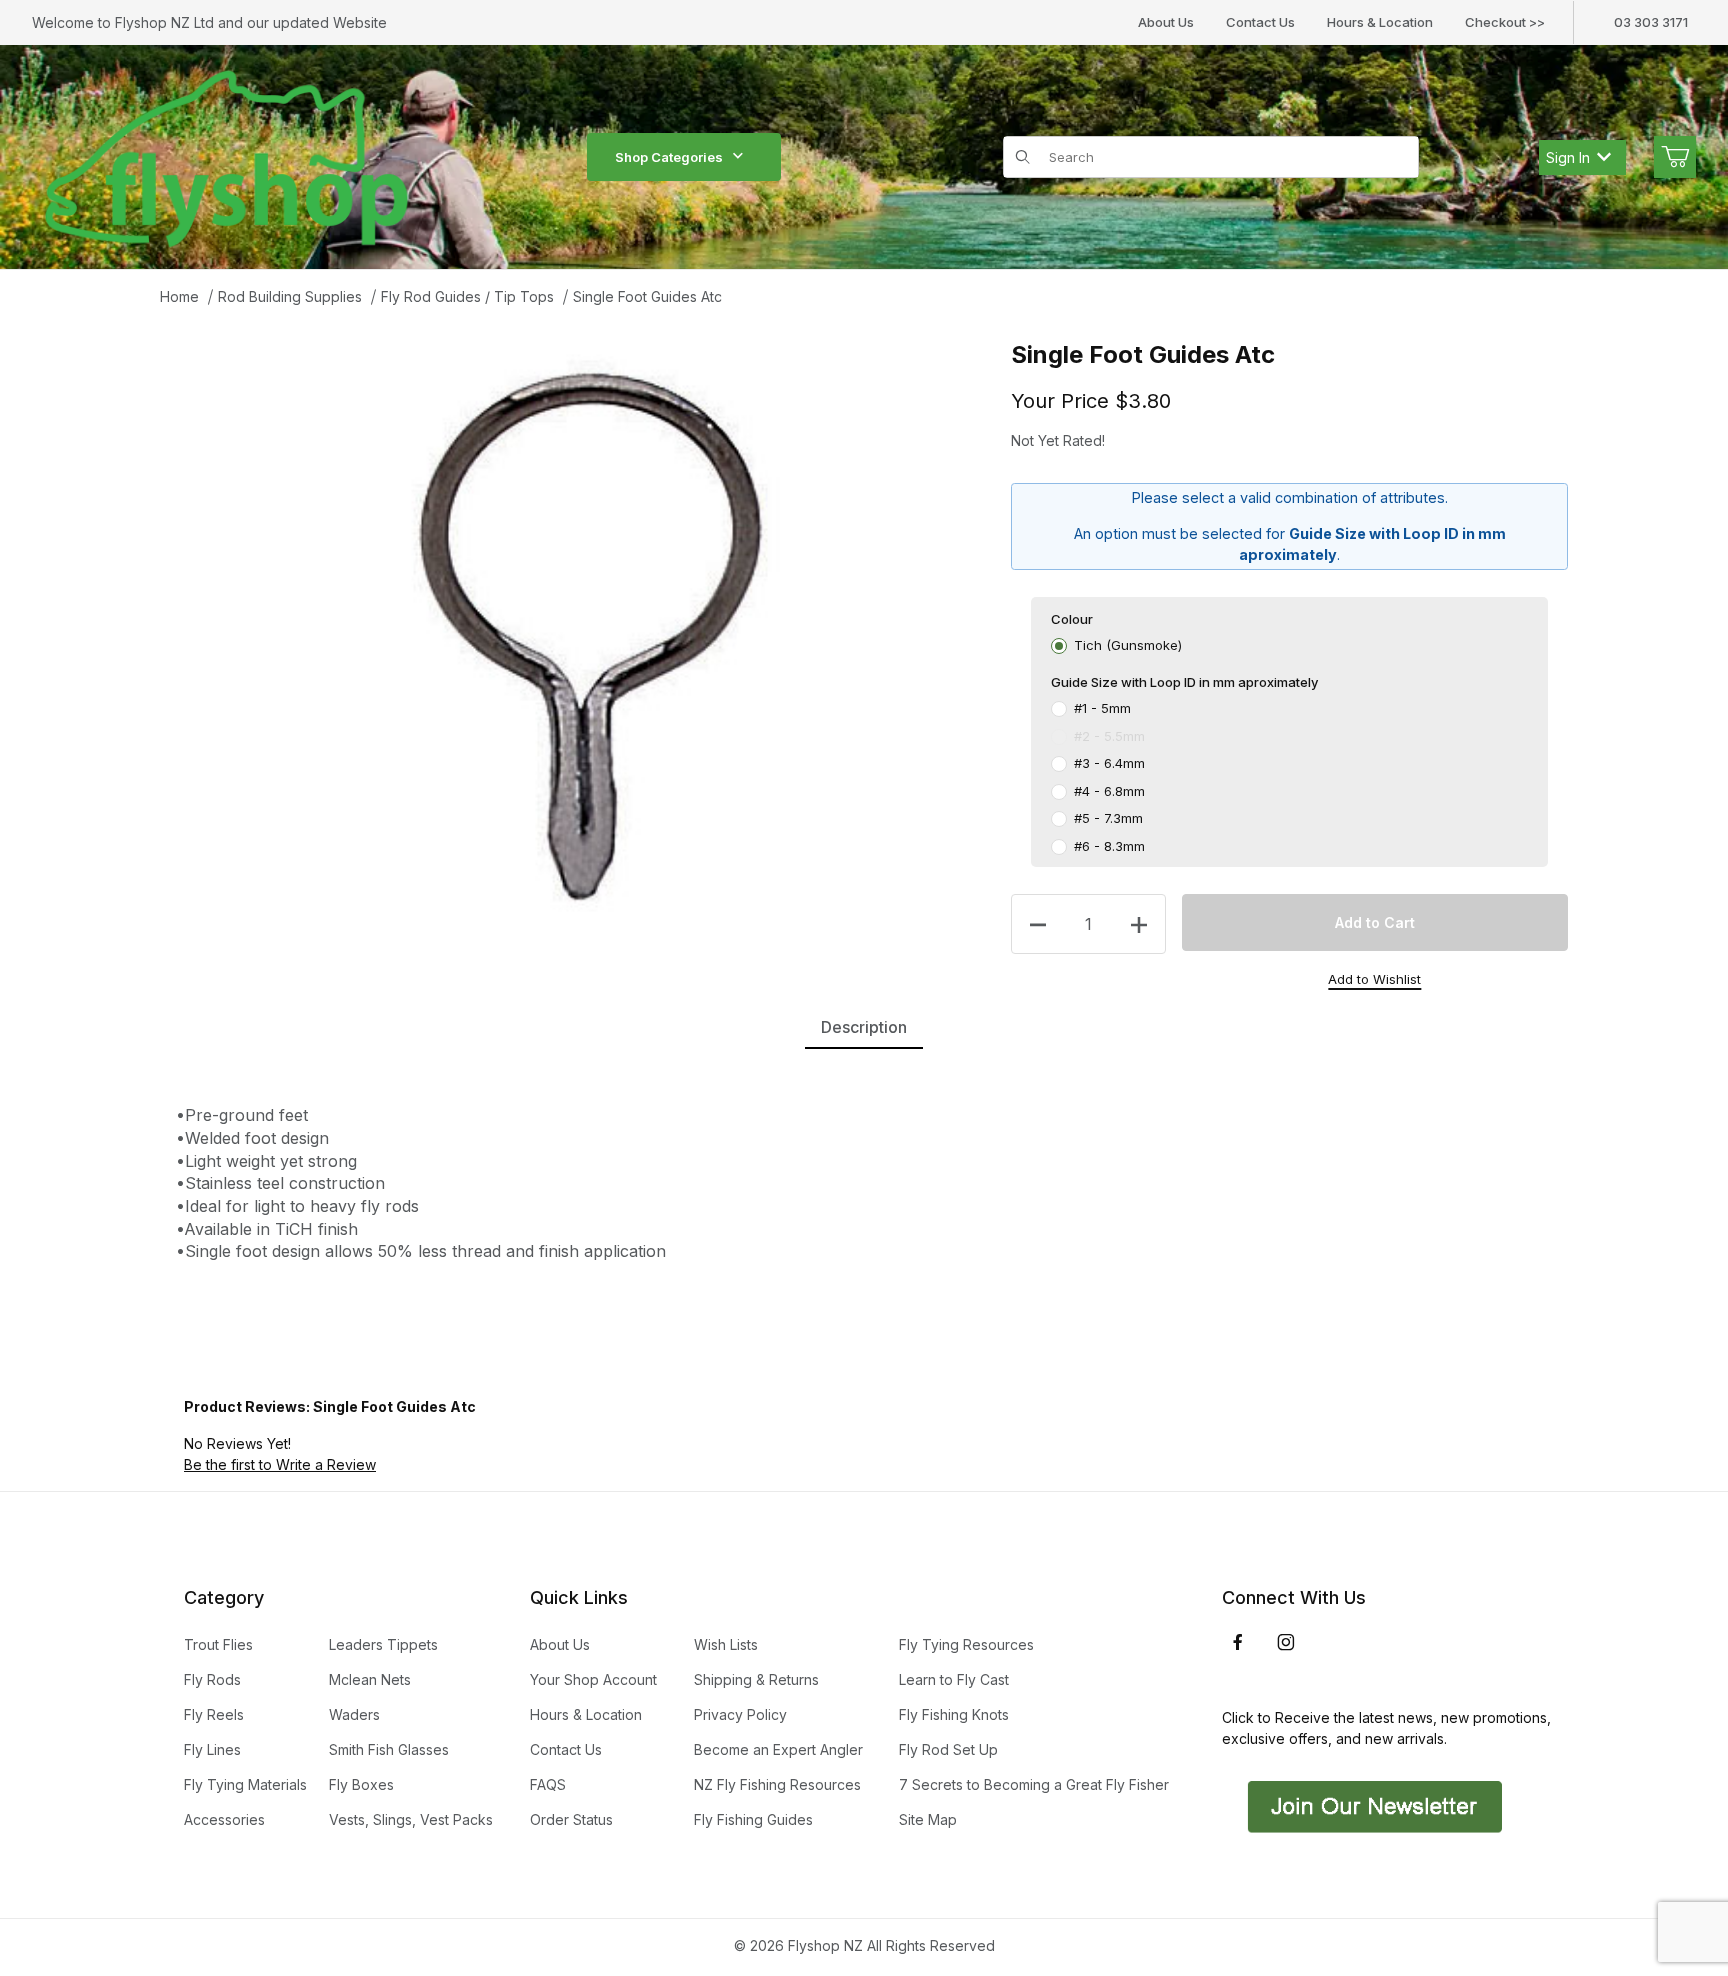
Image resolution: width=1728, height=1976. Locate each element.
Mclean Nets (370, 1679)
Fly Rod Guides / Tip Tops (467, 296)
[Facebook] (1238, 1642)
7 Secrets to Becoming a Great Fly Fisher (1034, 1784)
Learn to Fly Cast (954, 1679)
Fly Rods (212, 1679)
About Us (1166, 22)
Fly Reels (214, 1714)
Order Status (571, 1819)
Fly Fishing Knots (954, 1714)
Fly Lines (212, 1749)
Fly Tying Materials (245, 1784)
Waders (354, 1714)
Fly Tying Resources (966, 1644)
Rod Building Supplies (290, 296)
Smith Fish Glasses (389, 1749)
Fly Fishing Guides (753, 1819)
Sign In (1568, 157)
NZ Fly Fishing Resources (777, 1784)
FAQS (548, 1784)
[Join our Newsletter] (1372, 1805)
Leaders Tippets (383, 1644)
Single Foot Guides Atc (647, 296)
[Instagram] (1286, 1642)
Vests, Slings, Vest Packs (411, 1819)
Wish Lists (726, 1644)
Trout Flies (218, 1644)
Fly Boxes (361, 1784)
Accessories (224, 1819)
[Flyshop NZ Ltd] (227, 155)
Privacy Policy (740, 1714)
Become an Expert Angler (778, 1749)
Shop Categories (669, 157)
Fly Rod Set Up (948, 1749)
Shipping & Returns (756, 1679)
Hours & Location (1380, 22)
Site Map (928, 1819)
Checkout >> (1505, 22)
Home (179, 296)
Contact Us (1260, 22)
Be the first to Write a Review (280, 1464)
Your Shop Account (593, 1679)
